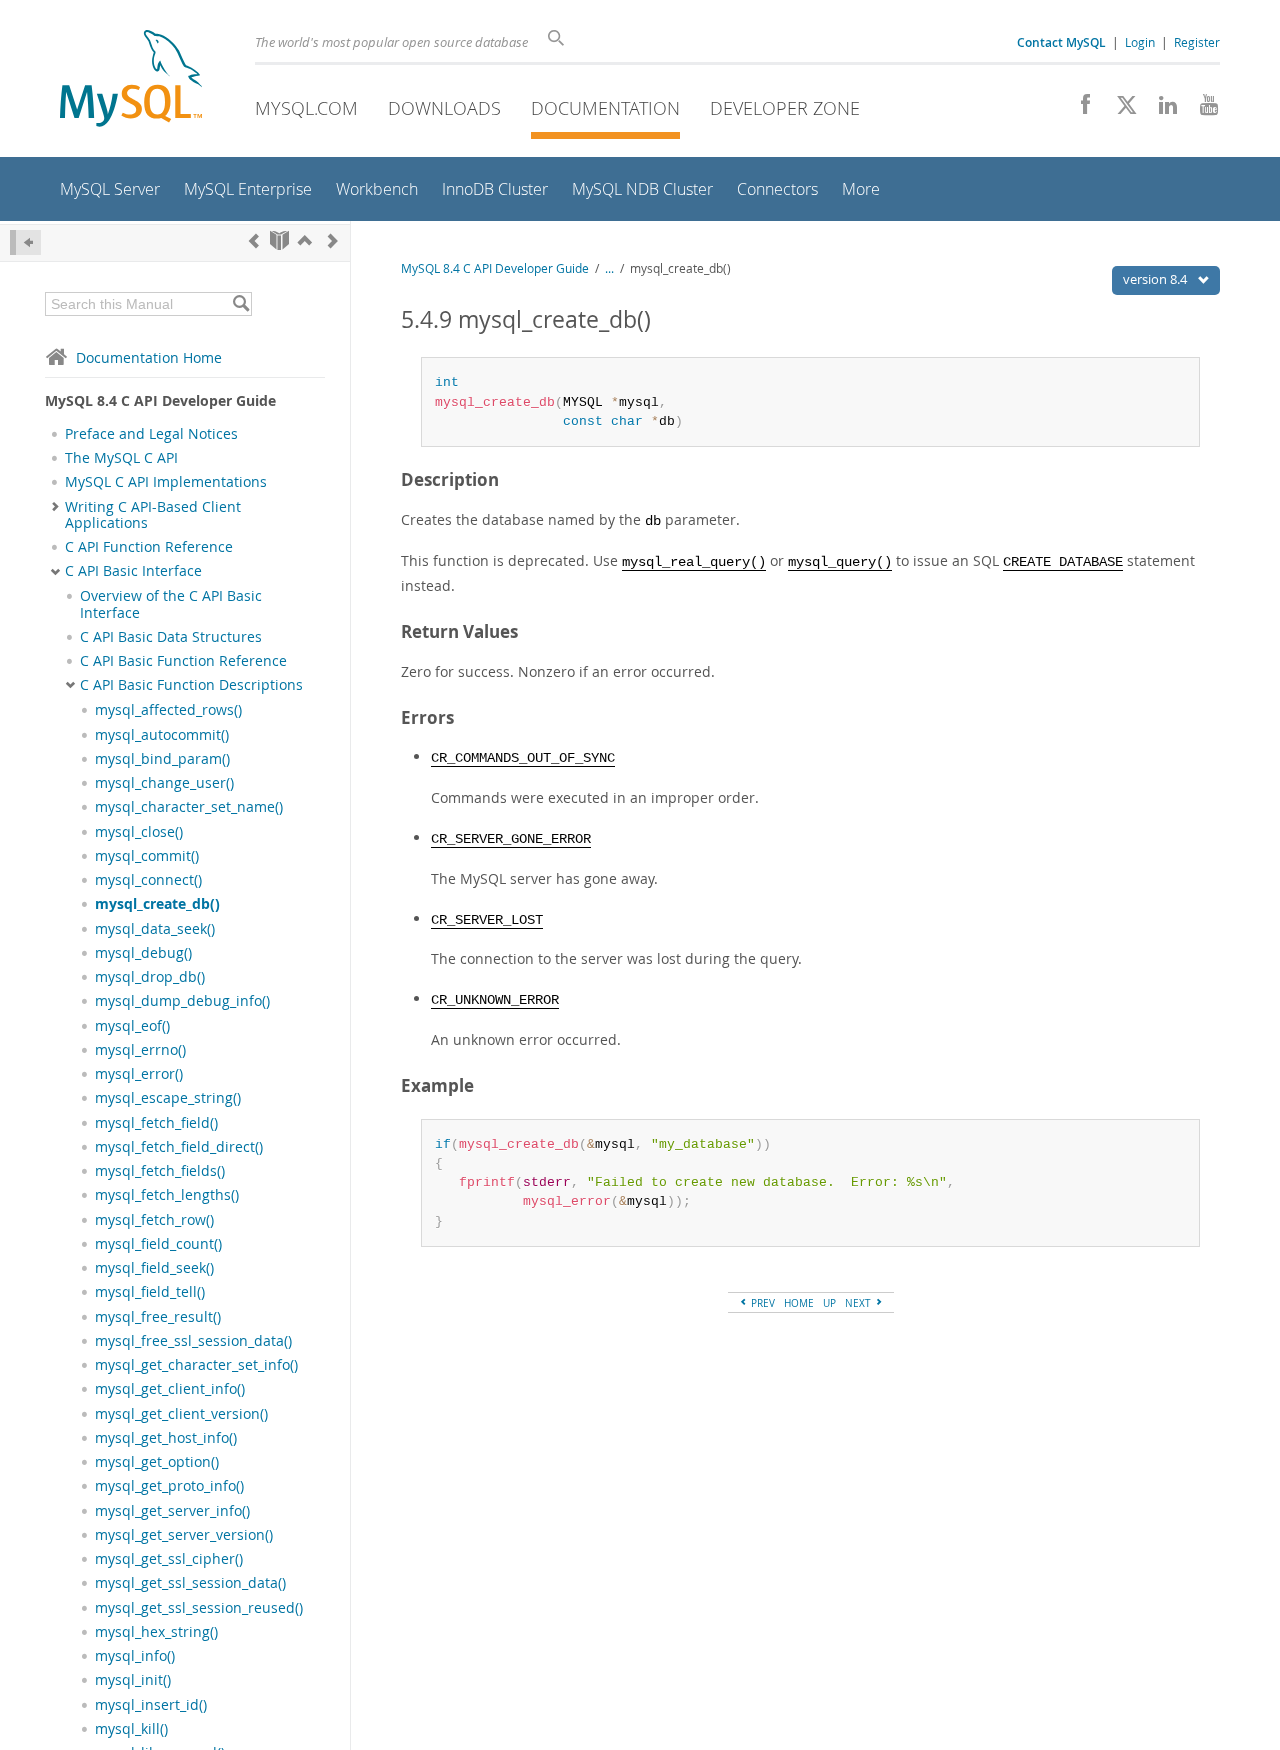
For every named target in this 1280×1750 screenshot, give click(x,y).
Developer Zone (785, 108)
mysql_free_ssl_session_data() (193, 1341)
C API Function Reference (149, 547)
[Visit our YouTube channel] (1201, 110)
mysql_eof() (132, 1026)
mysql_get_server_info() (172, 1511)
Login (1140, 42)
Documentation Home (149, 357)
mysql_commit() (147, 856)
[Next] (333, 240)
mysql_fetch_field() (156, 1123)
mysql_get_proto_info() (169, 1486)
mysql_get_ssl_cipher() (169, 1559)
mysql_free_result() (158, 1317)
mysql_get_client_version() (181, 1414)
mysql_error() (139, 1074)
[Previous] (254, 240)
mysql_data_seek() (155, 929)
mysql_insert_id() (151, 1705)
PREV (761, 1303)
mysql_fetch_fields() (160, 1171)
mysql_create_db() (157, 904)
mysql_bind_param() (162, 759)
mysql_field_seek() (154, 1268)
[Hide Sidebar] (25, 242)
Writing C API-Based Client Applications (153, 515)
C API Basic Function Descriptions (191, 685)
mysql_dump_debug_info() (182, 1001)
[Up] (305, 240)
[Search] (240, 304)
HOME (799, 1303)
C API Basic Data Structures (171, 637)
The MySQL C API (121, 458)
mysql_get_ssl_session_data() (190, 1583)
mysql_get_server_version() (184, 1535)
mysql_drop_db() (150, 977)
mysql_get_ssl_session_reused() (199, 1608)
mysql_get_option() (157, 1462)
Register (1197, 42)
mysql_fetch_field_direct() (179, 1147)
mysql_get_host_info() (166, 1438)
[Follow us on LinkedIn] (1160, 110)
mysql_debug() (143, 953)
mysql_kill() (131, 1729)
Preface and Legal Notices (151, 434)
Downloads (444, 108)
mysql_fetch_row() (154, 1220)
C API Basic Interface (133, 571)
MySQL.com (306, 108)
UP (829, 1303)
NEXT (859, 1303)
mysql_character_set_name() (189, 807)
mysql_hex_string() (156, 1632)
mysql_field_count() (158, 1244)
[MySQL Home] (131, 80)
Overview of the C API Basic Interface (171, 604)
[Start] (279, 240)
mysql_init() (133, 1680)
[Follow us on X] (1119, 110)
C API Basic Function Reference (183, 661)
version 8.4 (1156, 279)
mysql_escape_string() (168, 1098)
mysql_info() (135, 1656)
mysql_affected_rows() (168, 710)
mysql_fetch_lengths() (167, 1195)
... (609, 268)
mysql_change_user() (164, 783)
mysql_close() (139, 832)
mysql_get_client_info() (170, 1389)
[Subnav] (55, 507)
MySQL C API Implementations (166, 482)
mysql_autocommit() (162, 735)
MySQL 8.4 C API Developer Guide (495, 268)
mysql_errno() (140, 1050)
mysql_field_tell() (150, 1292)
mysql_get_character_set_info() (196, 1365)
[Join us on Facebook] (1078, 110)
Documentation (605, 108)
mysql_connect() (148, 880)
